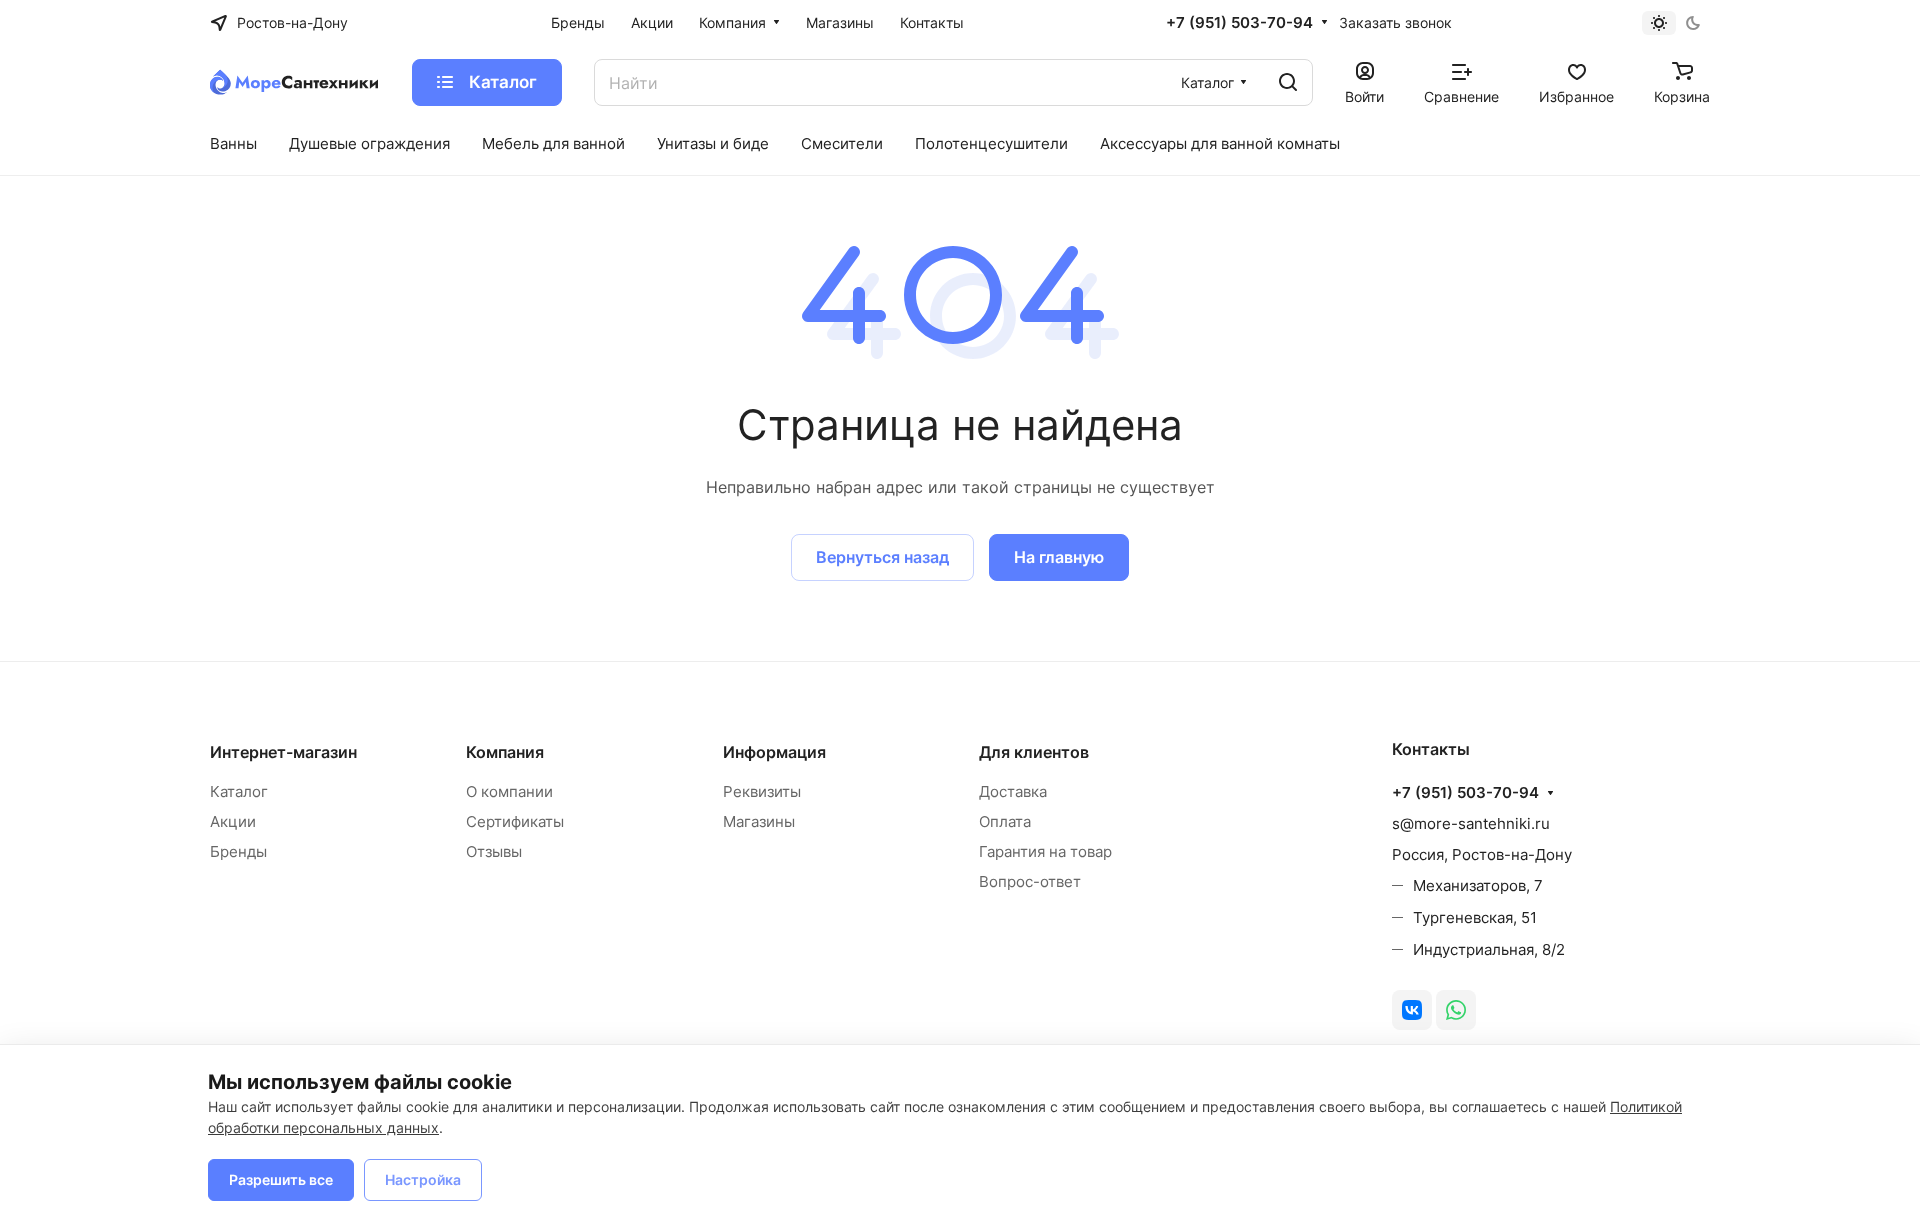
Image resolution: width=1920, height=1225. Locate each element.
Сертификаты (515, 821)
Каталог (239, 791)
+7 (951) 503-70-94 (1239, 23)
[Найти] (1288, 82)
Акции (233, 821)
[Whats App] (1456, 1010)
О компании (509, 791)
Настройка (423, 1179)
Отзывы (494, 851)
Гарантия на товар (1045, 851)
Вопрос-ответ (1030, 881)
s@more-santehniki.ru (1471, 823)
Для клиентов (1034, 752)
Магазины (759, 821)
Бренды (238, 851)
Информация (774, 752)
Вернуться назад (882, 557)
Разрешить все (281, 1179)
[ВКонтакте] (1412, 1010)
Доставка (1013, 791)
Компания (505, 752)
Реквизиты (762, 791)
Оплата (1005, 821)
